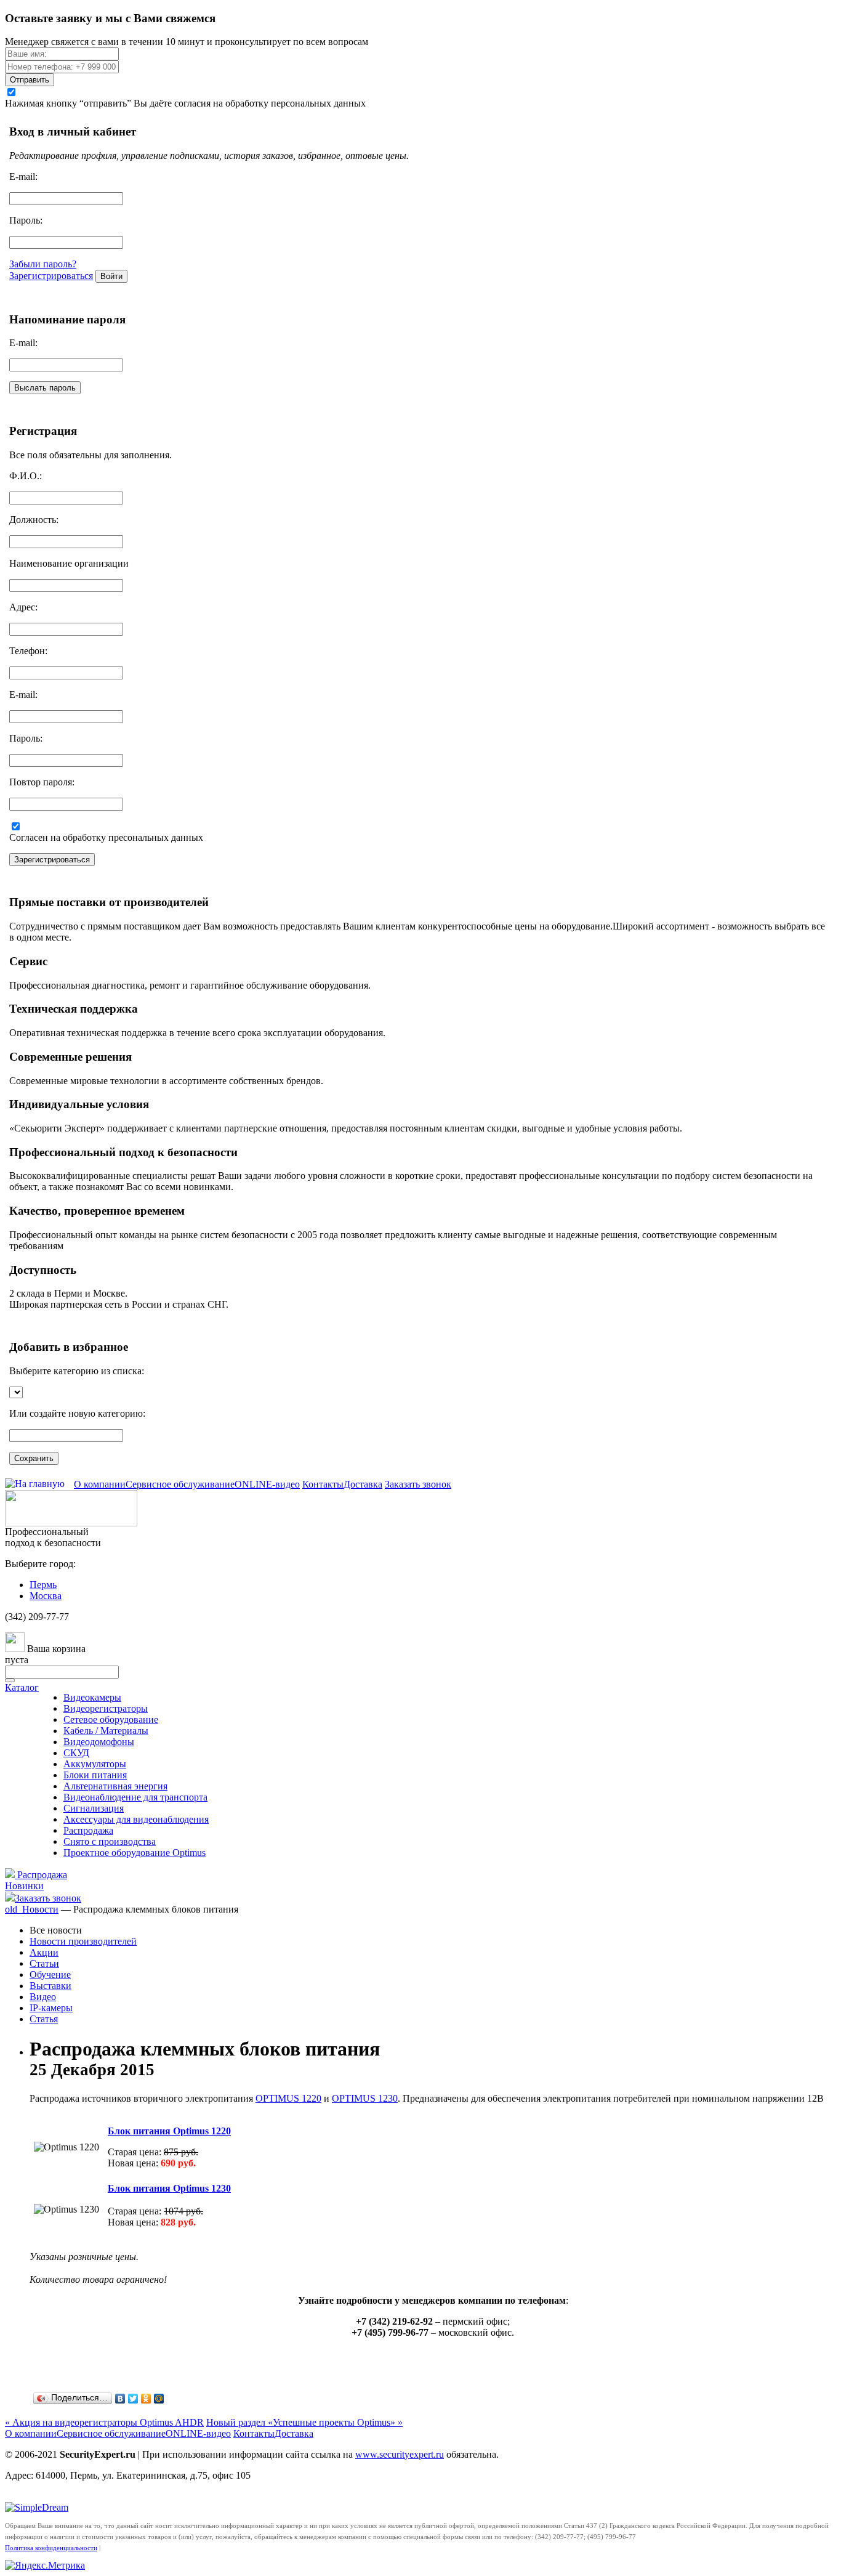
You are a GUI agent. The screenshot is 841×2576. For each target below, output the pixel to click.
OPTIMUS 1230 (365, 2098)
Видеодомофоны (99, 1742)
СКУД (76, 1753)
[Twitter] (133, 2399)
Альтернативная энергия (115, 1786)
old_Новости (32, 1909)
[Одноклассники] (146, 2399)
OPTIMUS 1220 (288, 2098)
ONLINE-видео (267, 1484)
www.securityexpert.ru (400, 2454)
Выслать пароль (45, 388)
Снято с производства (110, 1841)
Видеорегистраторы (106, 1708)
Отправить (30, 80)
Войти (111, 276)
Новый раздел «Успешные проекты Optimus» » (304, 2422)
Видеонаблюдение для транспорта (135, 1797)
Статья (44, 2019)
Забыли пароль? (43, 264)
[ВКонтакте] (120, 2399)
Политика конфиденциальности (51, 2548)
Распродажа (88, 1830)
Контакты (323, 1484)
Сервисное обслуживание (180, 1484)
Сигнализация (94, 1808)
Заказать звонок (418, 1484)
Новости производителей (83, 1941)
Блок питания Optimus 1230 (169, 2188)
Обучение (50, 1975)
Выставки (50, 1986)
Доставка (363, 1484)
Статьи (44, 1963)
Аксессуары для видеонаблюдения (136, 1819)
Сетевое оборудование (111, 1719)
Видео (43, 1997)
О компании (100, 1484)
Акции (44, 1952)
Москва (46, 1596)
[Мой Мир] (159, 2399)
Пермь (43, 1585)
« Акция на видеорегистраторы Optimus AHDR (104, 2422)
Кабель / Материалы (106, 1731)
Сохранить (34, 1458)
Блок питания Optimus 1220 (169, 2131)
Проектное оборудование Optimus (135, 1853)
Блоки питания (95, 1775)
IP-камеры (51, 2008)
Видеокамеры (92, 1697)
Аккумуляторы (95, 1764)
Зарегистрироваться (51, 276)
